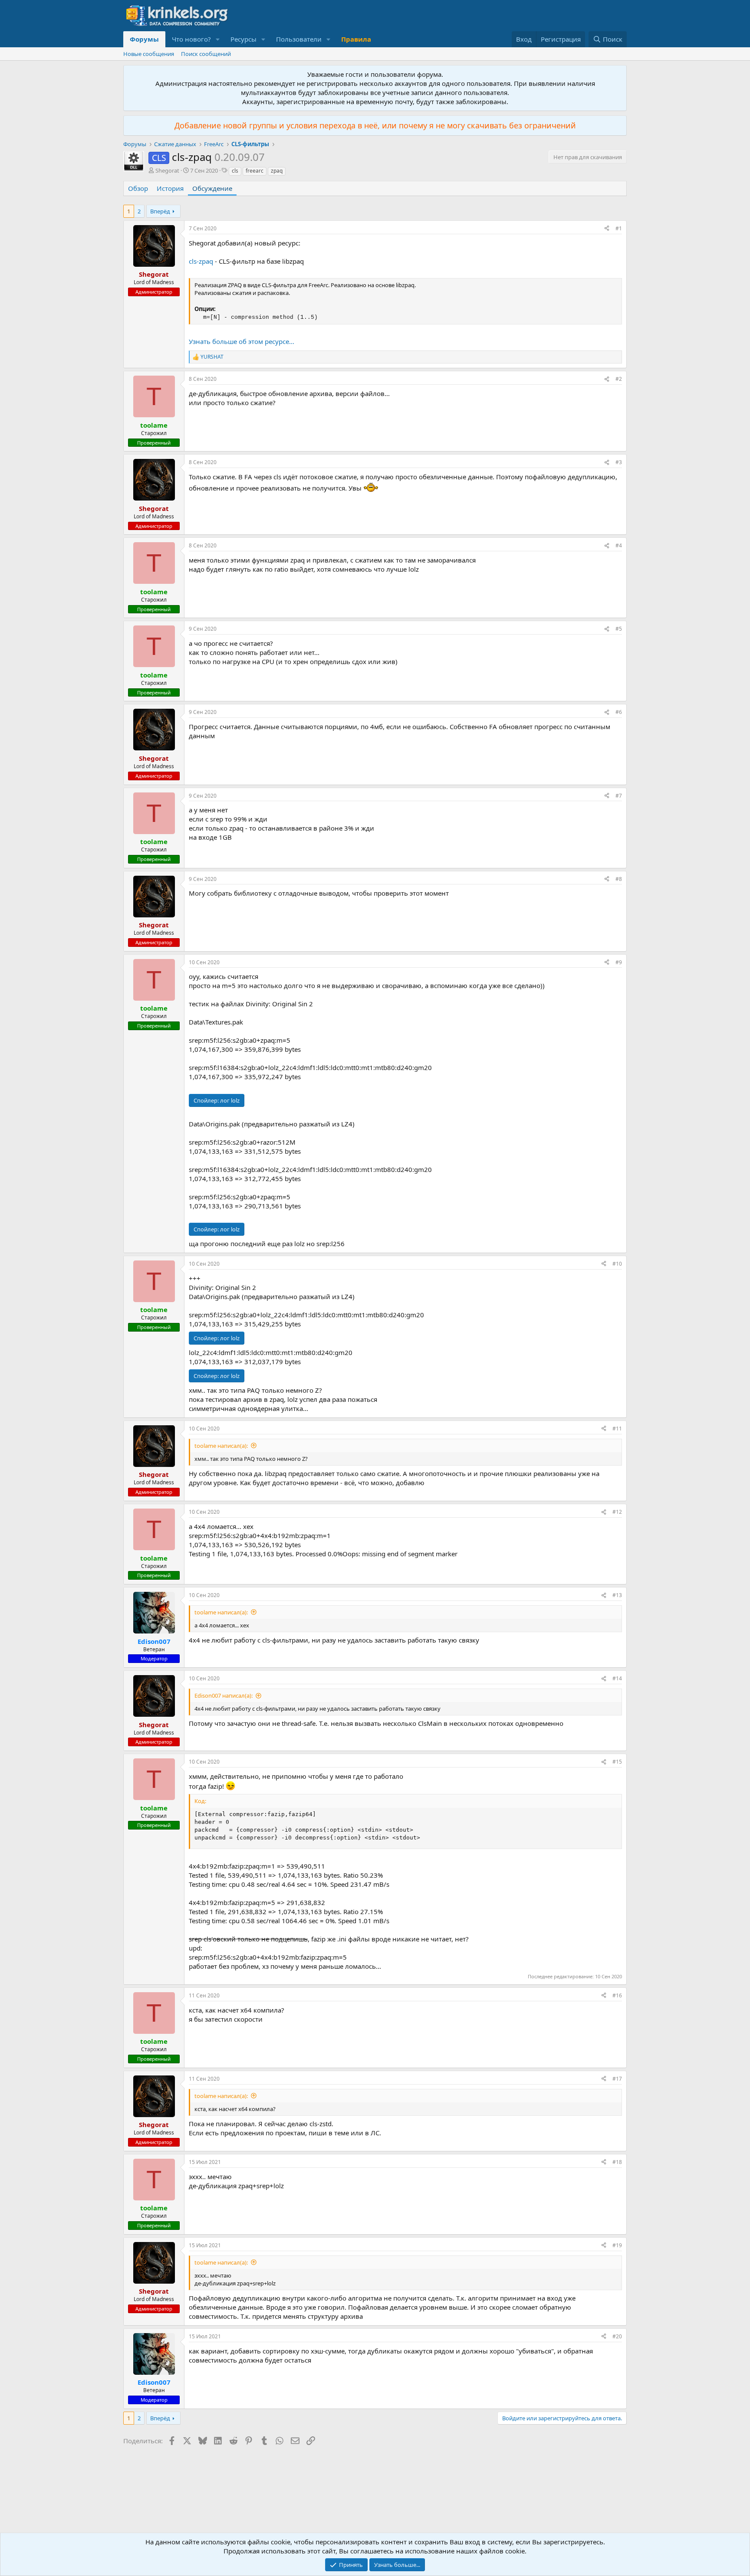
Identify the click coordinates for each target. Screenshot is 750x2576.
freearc (255, 171)
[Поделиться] (607, 229)
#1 (619, 228)
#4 (619, 545)
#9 (619, 962)
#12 (617, 1512)
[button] (218, 39)
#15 (617, 1762)
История (170, 188)
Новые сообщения (149, 54)
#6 (619, 712)
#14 (617, 1678)
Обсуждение (212, 188)
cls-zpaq (201, 261)
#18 (617, 2162)
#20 (617, 2336)
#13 (617, 1595)
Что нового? (191, 39)
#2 (619, 379)
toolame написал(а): (221, 1446)
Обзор (138, 188)
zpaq (277, 171)
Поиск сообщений (206, 54)
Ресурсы (243, 39)
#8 (619, 879)
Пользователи (299, 39)
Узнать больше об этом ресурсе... (242, 341)
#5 (619, 629)
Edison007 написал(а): (224, 1696)
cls (235, 171)
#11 (617, 1429)
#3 (619, 462)
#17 (617, 2079)
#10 (617, 1264)
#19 (617, 2245)
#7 (619, 796)
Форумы (144, 39)
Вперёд (160, 211)
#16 (617, 1995)
